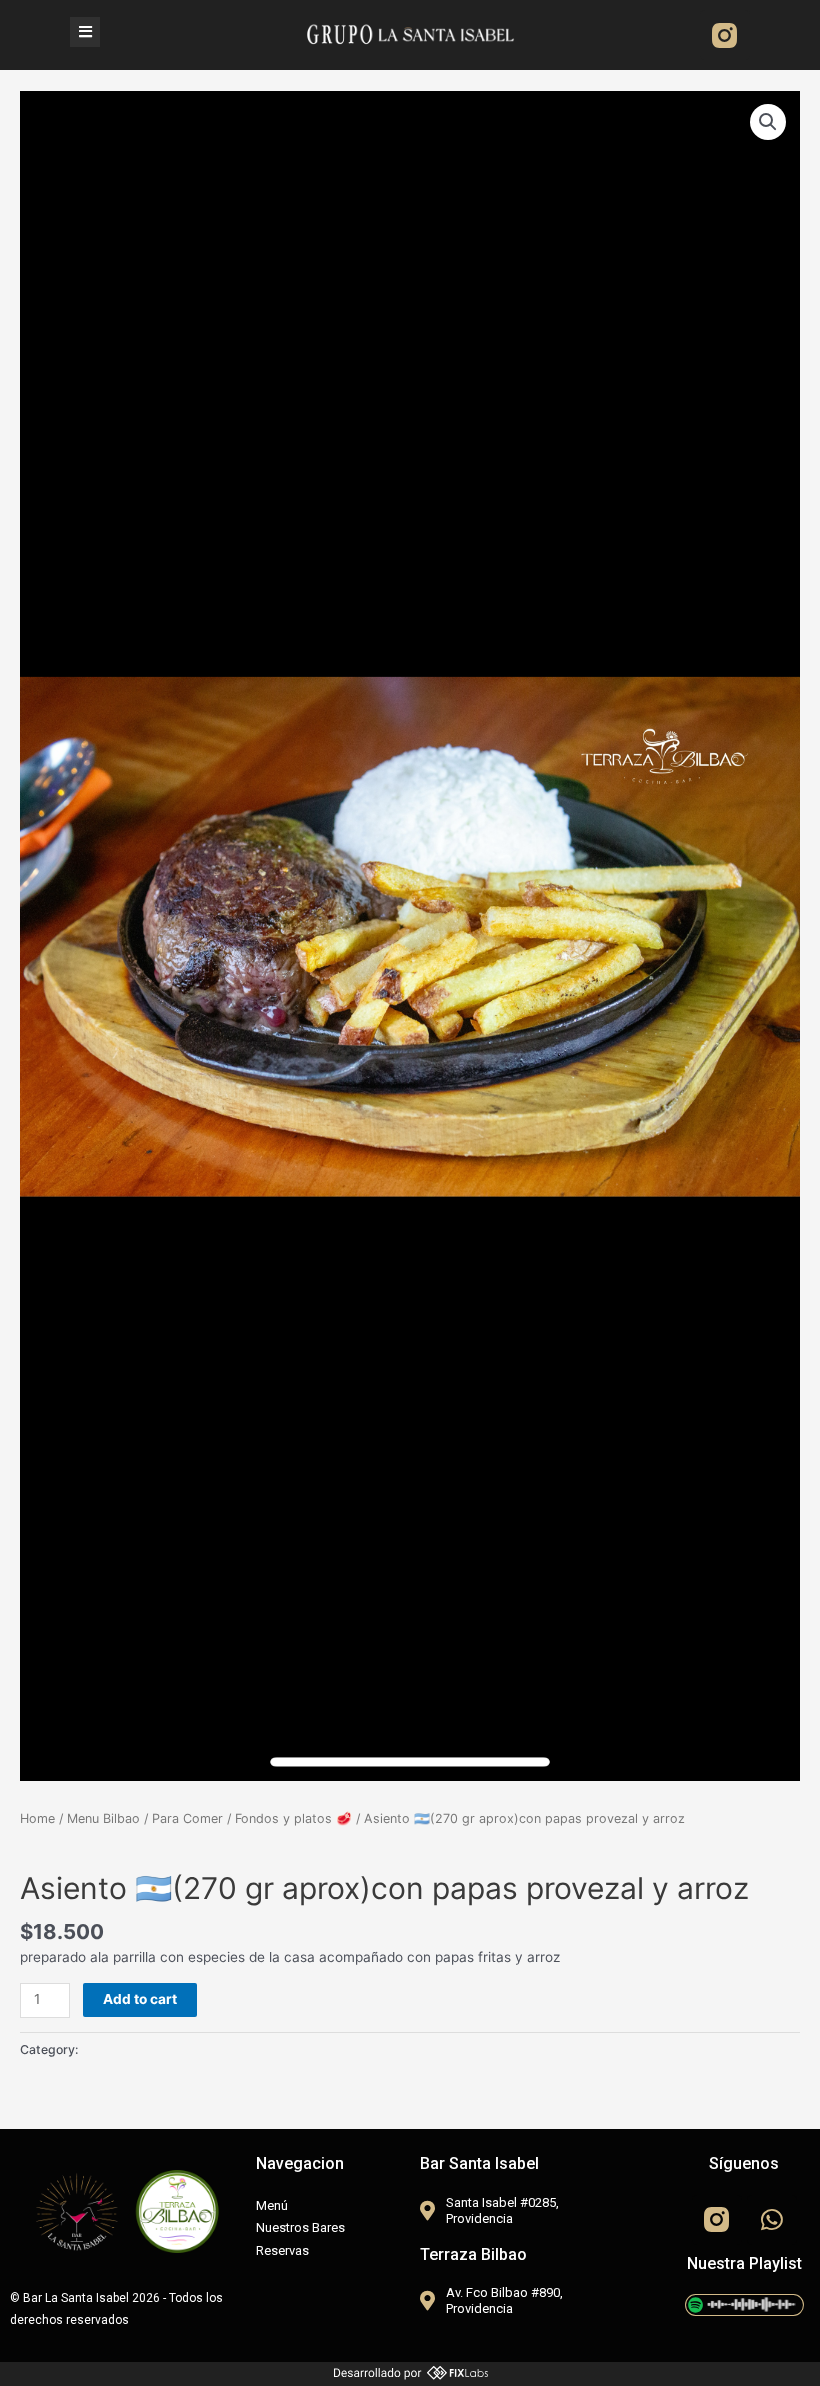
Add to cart (140, 1999)
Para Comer (187, 1818)
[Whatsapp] (772, 2220)
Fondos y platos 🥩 (293, 1818)
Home (37, 1818)
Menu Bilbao (103, 1818)
